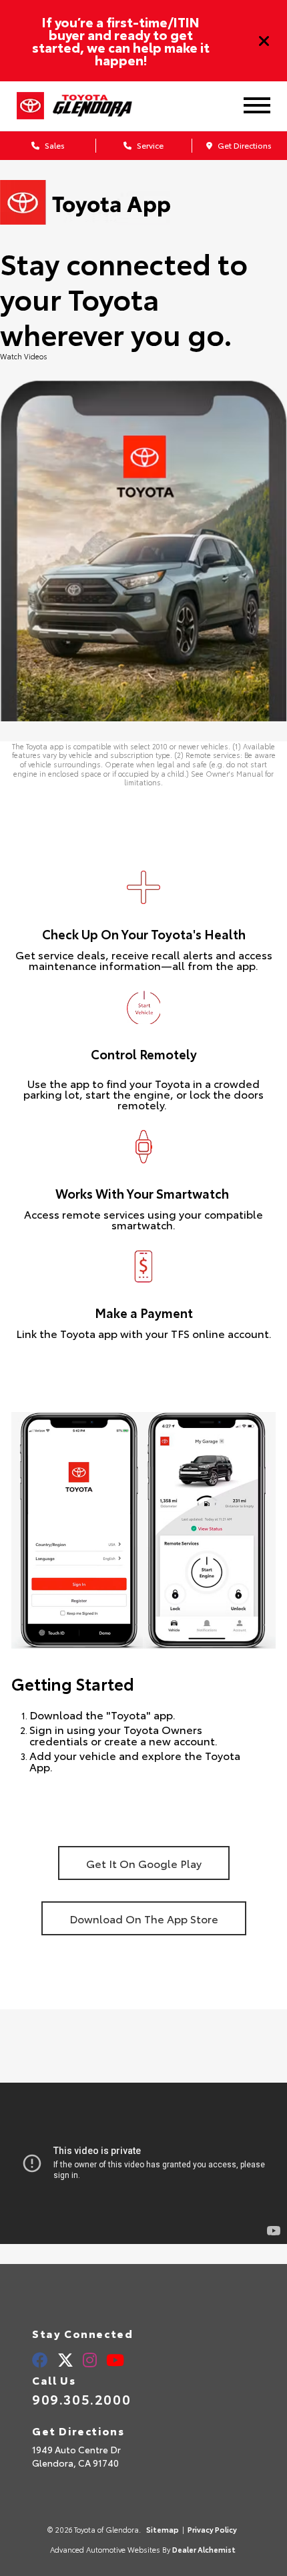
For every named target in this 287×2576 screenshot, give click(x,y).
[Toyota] (30, 106)
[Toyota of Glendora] (103, 106)
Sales (54, 145)
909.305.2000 (81, 2399)
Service (149, 145)
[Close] (264, 41)
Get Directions (244, 145)
